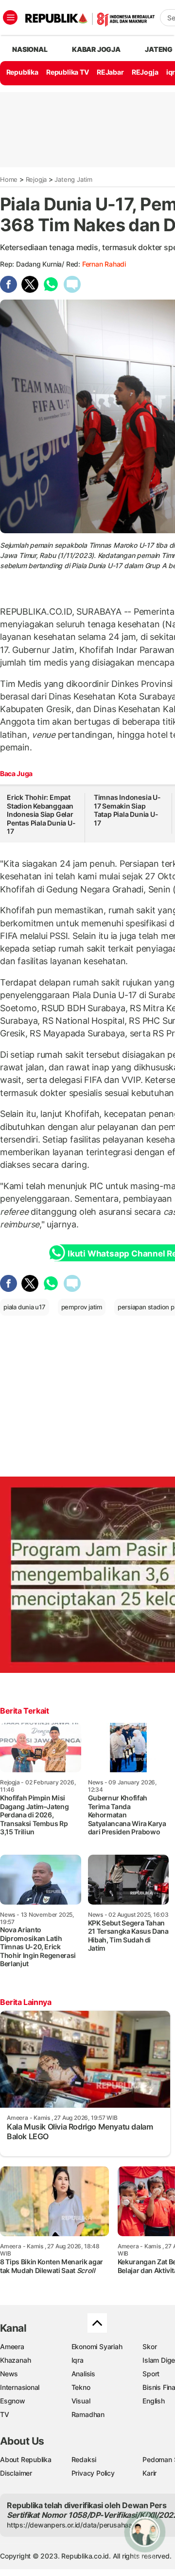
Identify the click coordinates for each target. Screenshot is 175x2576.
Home (9, 179)
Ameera (12, 2346)
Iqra (78, 2360)
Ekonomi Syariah (97, 2346)
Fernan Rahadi (104, 264)
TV (5, 2414)
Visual (81, 2401)
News (9, 2374)
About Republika (26, 2459)
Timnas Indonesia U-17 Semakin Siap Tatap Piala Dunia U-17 (127, 810)
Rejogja (36, 179)
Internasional (20, 2387)
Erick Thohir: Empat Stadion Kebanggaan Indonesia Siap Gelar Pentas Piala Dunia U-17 (41, 814)
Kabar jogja (96, 49)
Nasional (30, 49)
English (154, 2401)
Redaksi (84, 2459)
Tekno (81, 2387)
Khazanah (15, 2360)
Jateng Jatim (73, 179)
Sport (151, 2374)
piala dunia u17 (25, 1307)
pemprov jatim (82, 1307)
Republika (22, 72)
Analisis (83, 2374)
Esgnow (13, 2401)
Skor (149, 2346)
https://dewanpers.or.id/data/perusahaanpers (79, 2525)
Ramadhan (88, 2414)
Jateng (159, 49)
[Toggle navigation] (10, 17)
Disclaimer (16, 2473)
